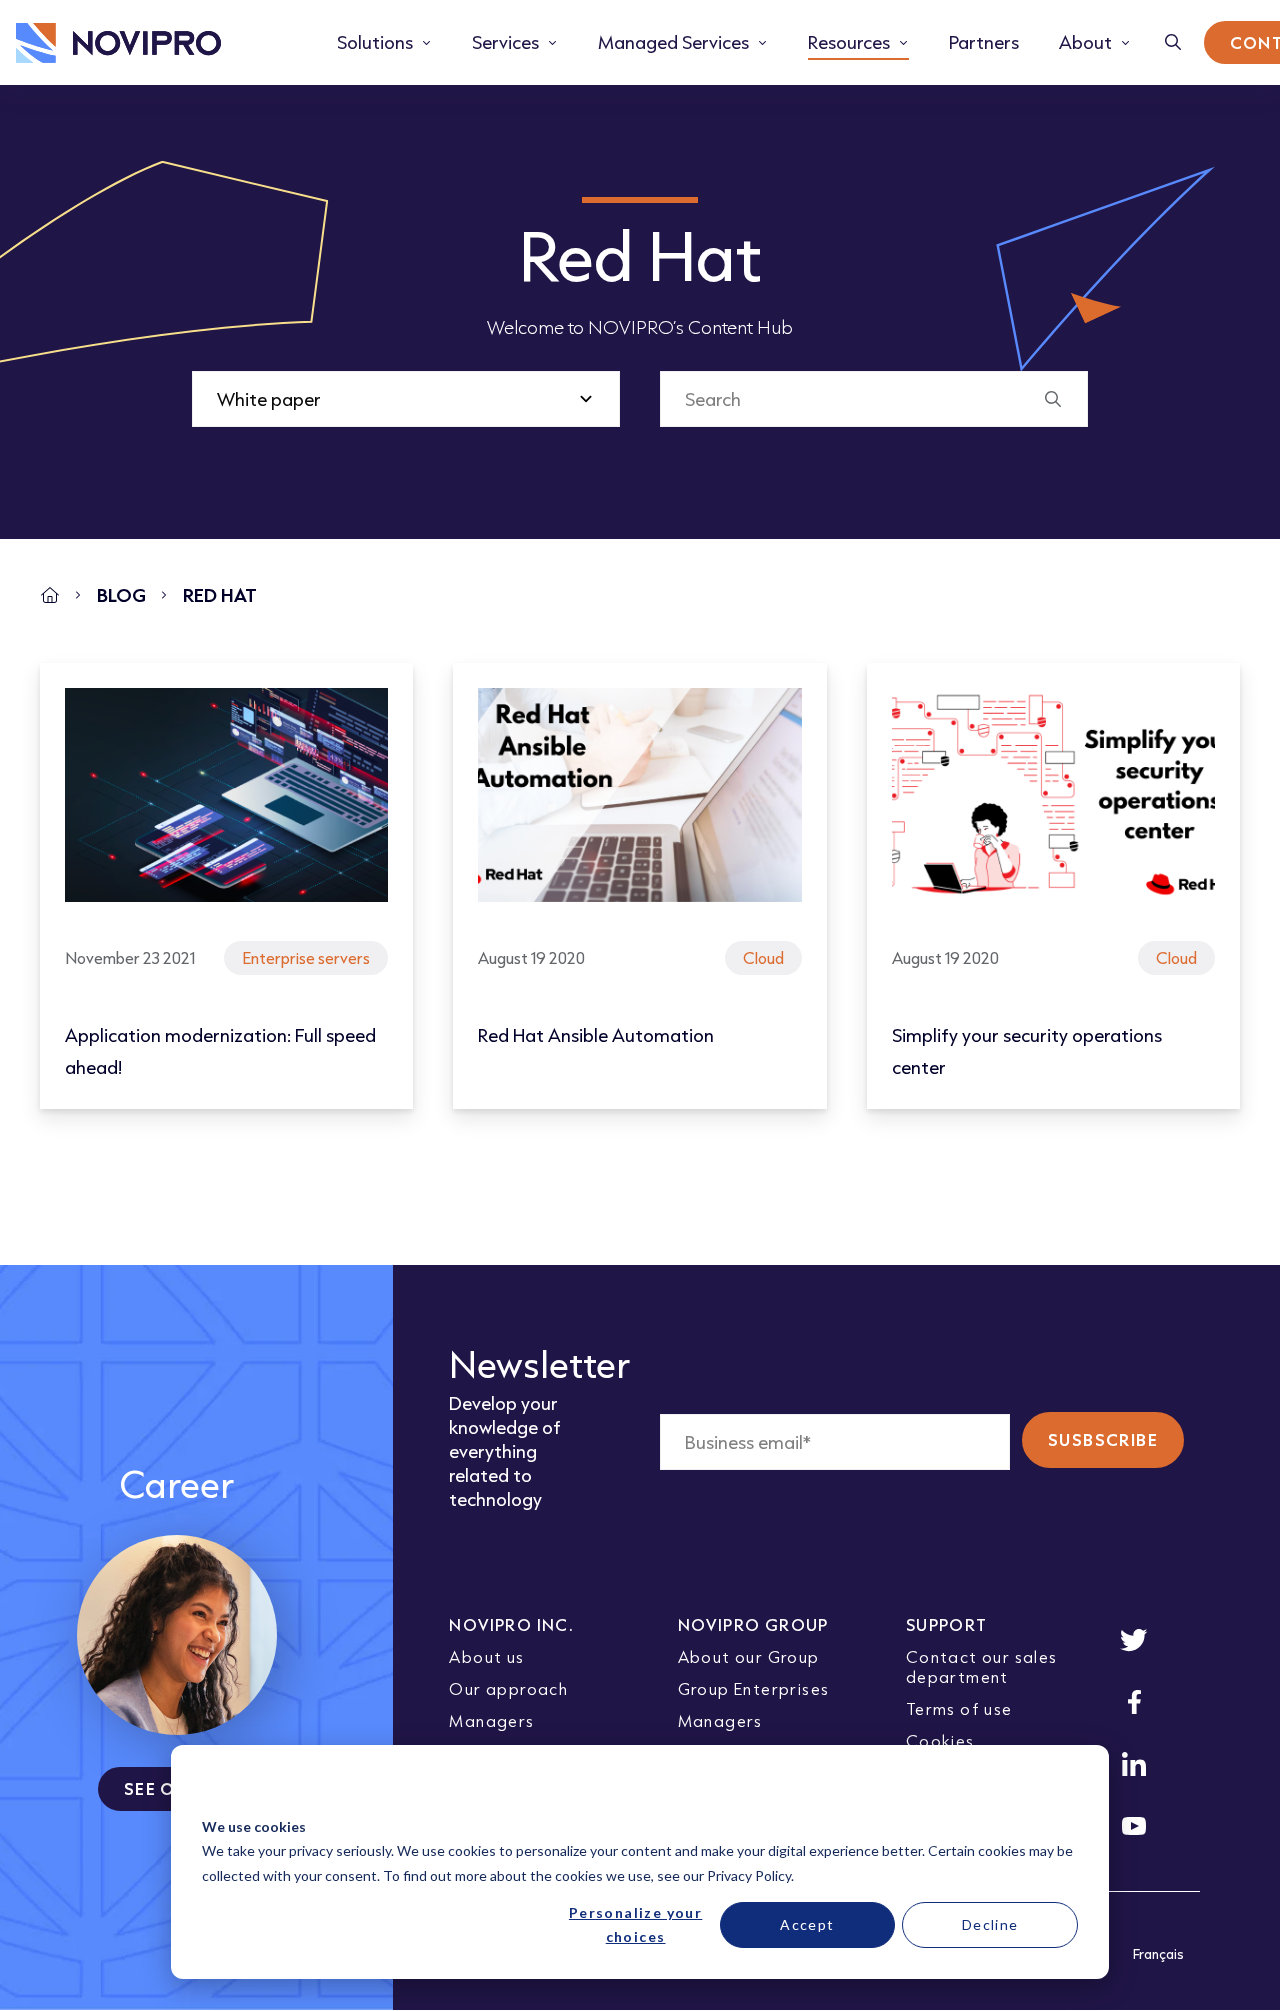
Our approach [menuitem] (508, 1688)
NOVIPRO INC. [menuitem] (511, 1624)
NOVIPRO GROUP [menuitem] (753, 1624)
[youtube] (1134, 1826)
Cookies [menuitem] (940, 1740)
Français (1158, 1954)
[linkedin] (1134, 1764)
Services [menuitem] (505, 42)
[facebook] (1134, 1702)
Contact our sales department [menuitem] (982, 1666)
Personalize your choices (635, 1925)
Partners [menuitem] (984, 42)
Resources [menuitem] (849, 42)
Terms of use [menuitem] (959, 1708)
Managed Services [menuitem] (673, 42)
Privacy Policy (749, 1875)
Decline (990, 1924)
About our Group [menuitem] (749, 1656)
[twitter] (1134, 1640)
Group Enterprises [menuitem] (754, 1688)
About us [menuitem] (486, 1656)
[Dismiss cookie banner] (1071, 1788)
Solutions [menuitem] (375, 42)
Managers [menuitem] (491, 1720)
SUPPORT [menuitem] (947, 1624)
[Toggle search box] (1173, 42)
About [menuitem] (1085, 42)
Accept (807, 1924)
